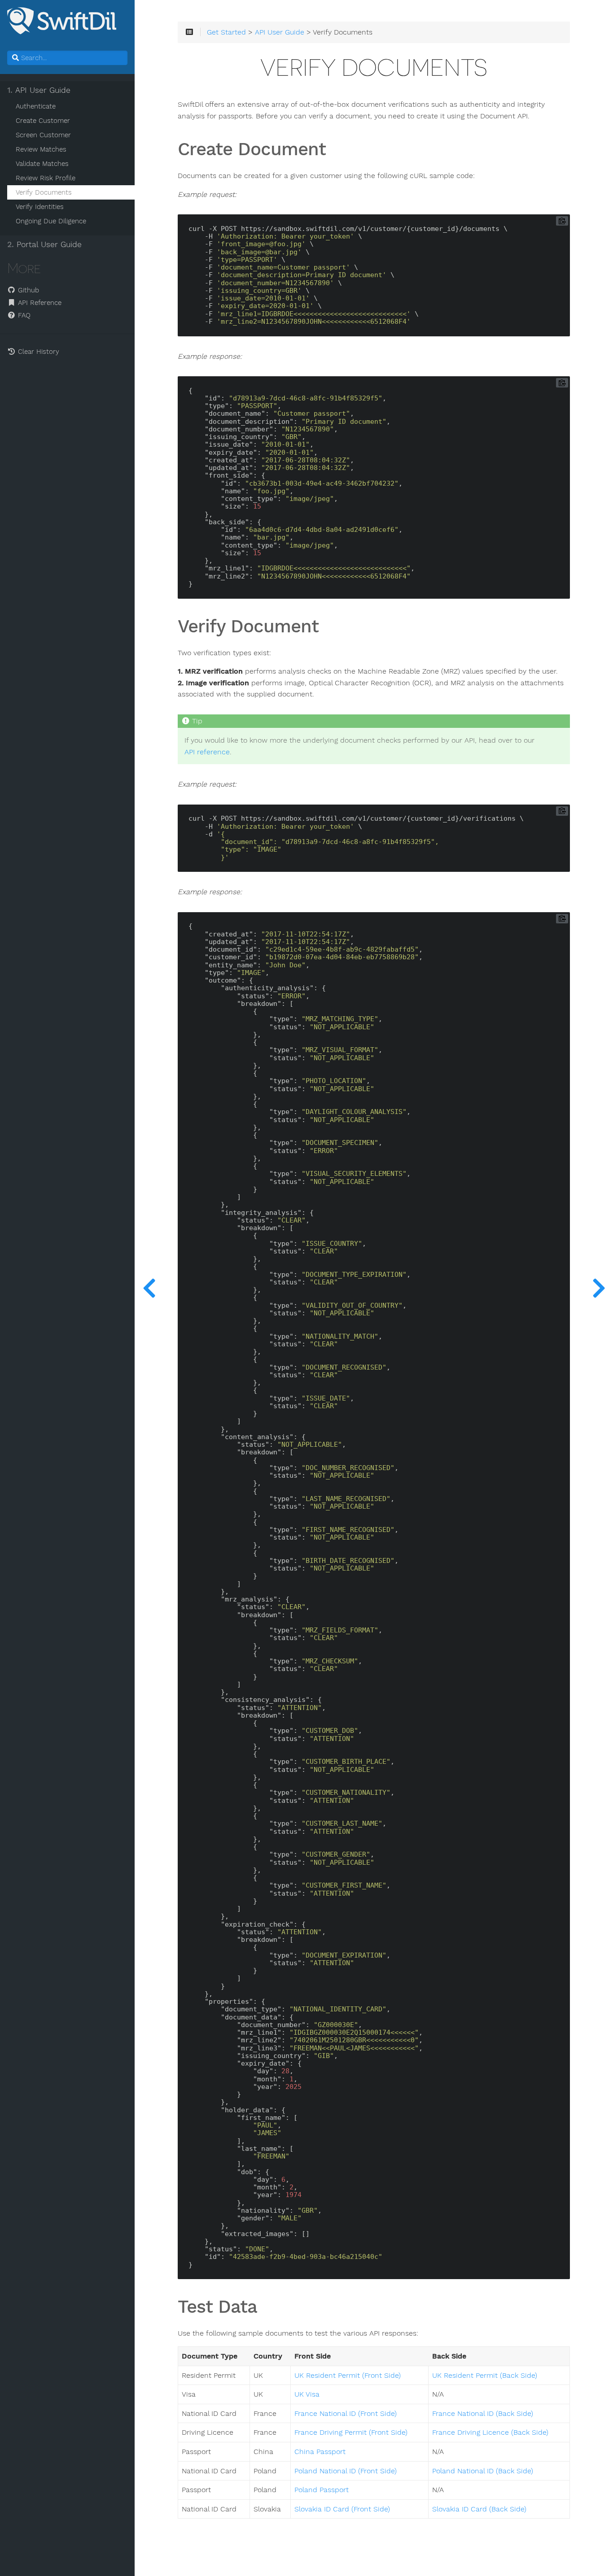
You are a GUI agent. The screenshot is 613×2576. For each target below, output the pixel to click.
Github (27, 290)
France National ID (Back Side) (483, 2414)
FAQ (23, 315)
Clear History (37, 352)
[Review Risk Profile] (149, 1288)
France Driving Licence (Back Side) (490, 2432)
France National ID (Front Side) (346, 2414)
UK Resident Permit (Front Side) (348, 2376)
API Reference (39, 303)
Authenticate (36, 106)
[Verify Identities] (599, 1288)
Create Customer (43, 121)
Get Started (226, 32)
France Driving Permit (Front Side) (351, 2432)
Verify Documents (44, 192)
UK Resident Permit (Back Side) (485, 2376)
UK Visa (307, 2394)
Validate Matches (42, 164)
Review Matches (41, 149)
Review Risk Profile (46, 178)
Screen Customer (43, 135)
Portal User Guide (44, 244)
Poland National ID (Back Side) (483, 2471)
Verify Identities (40, 207)
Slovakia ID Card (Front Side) (342, 2509)
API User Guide (39, 90)
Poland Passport (322, 2490)
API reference (207, 752)
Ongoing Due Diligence (51, 221)
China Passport (320, 2452)
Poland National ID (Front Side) (346, 2471)
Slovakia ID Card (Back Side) (479, 2509)
